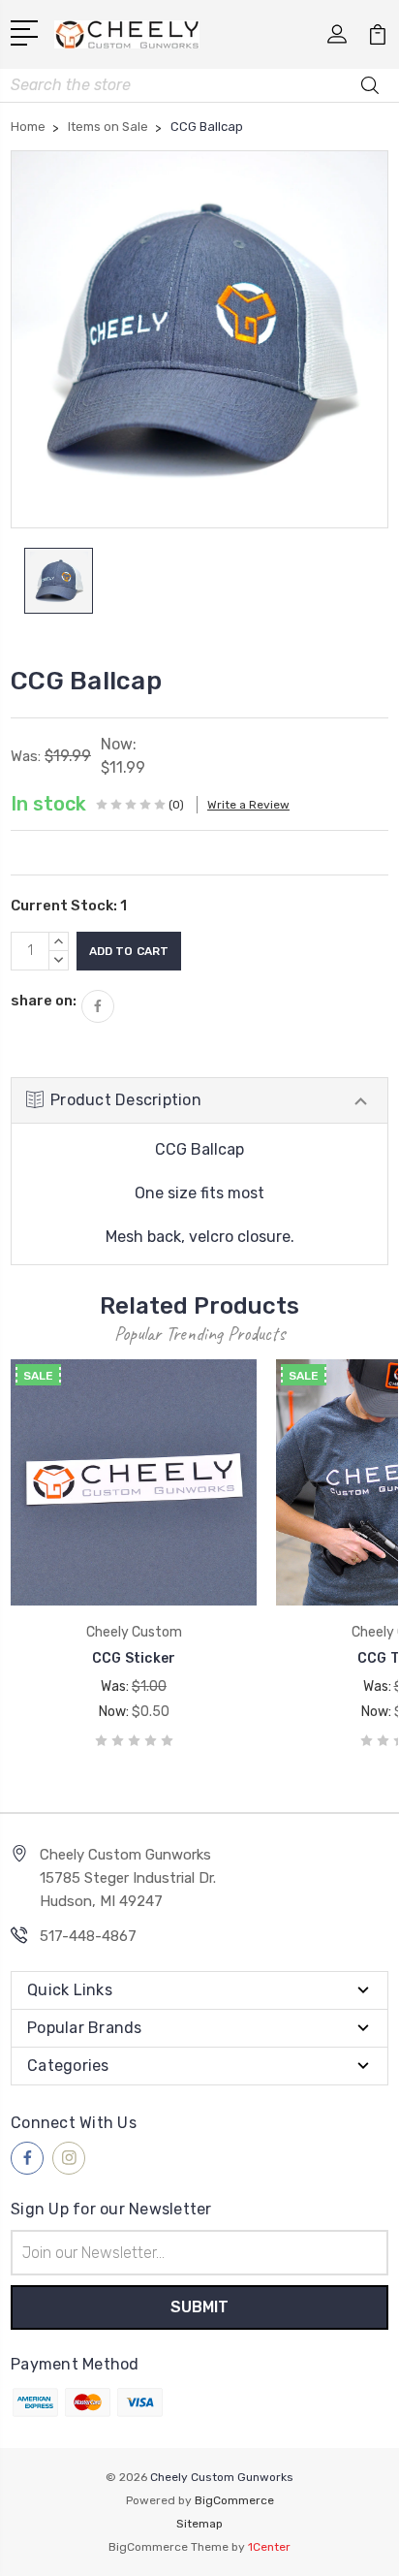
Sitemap (199, 2524)
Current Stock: (69, 906)
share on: (44, 1001)
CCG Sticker (134, 1658)
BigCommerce (234, 2500)
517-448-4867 (88, 1936)
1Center (269, 2547)
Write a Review (248, 805)
